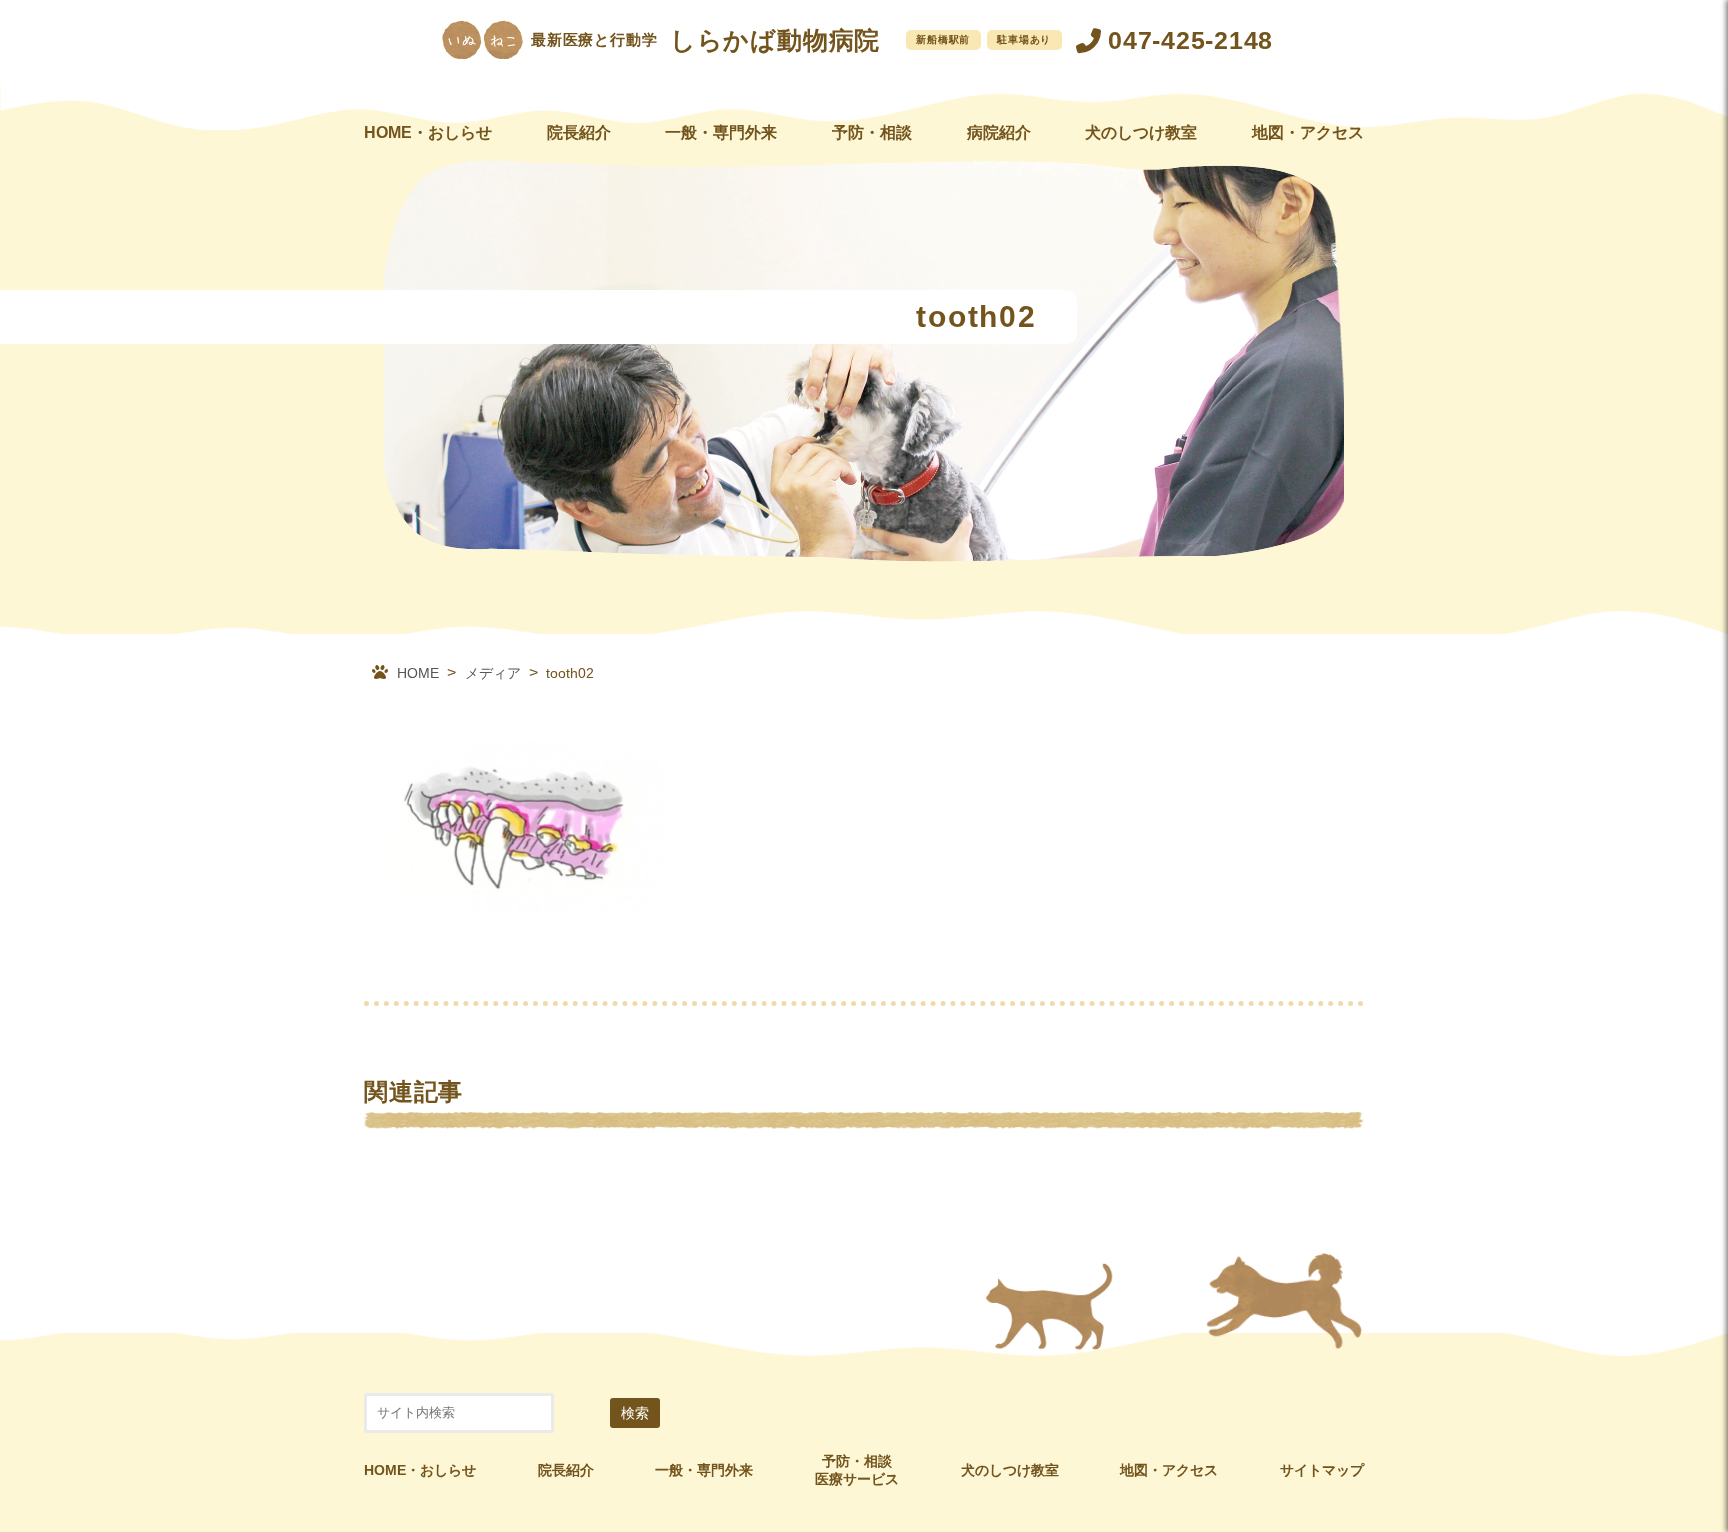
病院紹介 (999, 132)
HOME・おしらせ (428, 132)
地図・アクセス (1308, 132)
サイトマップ (1322, 1470)
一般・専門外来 (721, 132)
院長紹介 (579, 132)
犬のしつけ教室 (1141, 132)
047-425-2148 (1190, 40)
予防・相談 (872, 132)
